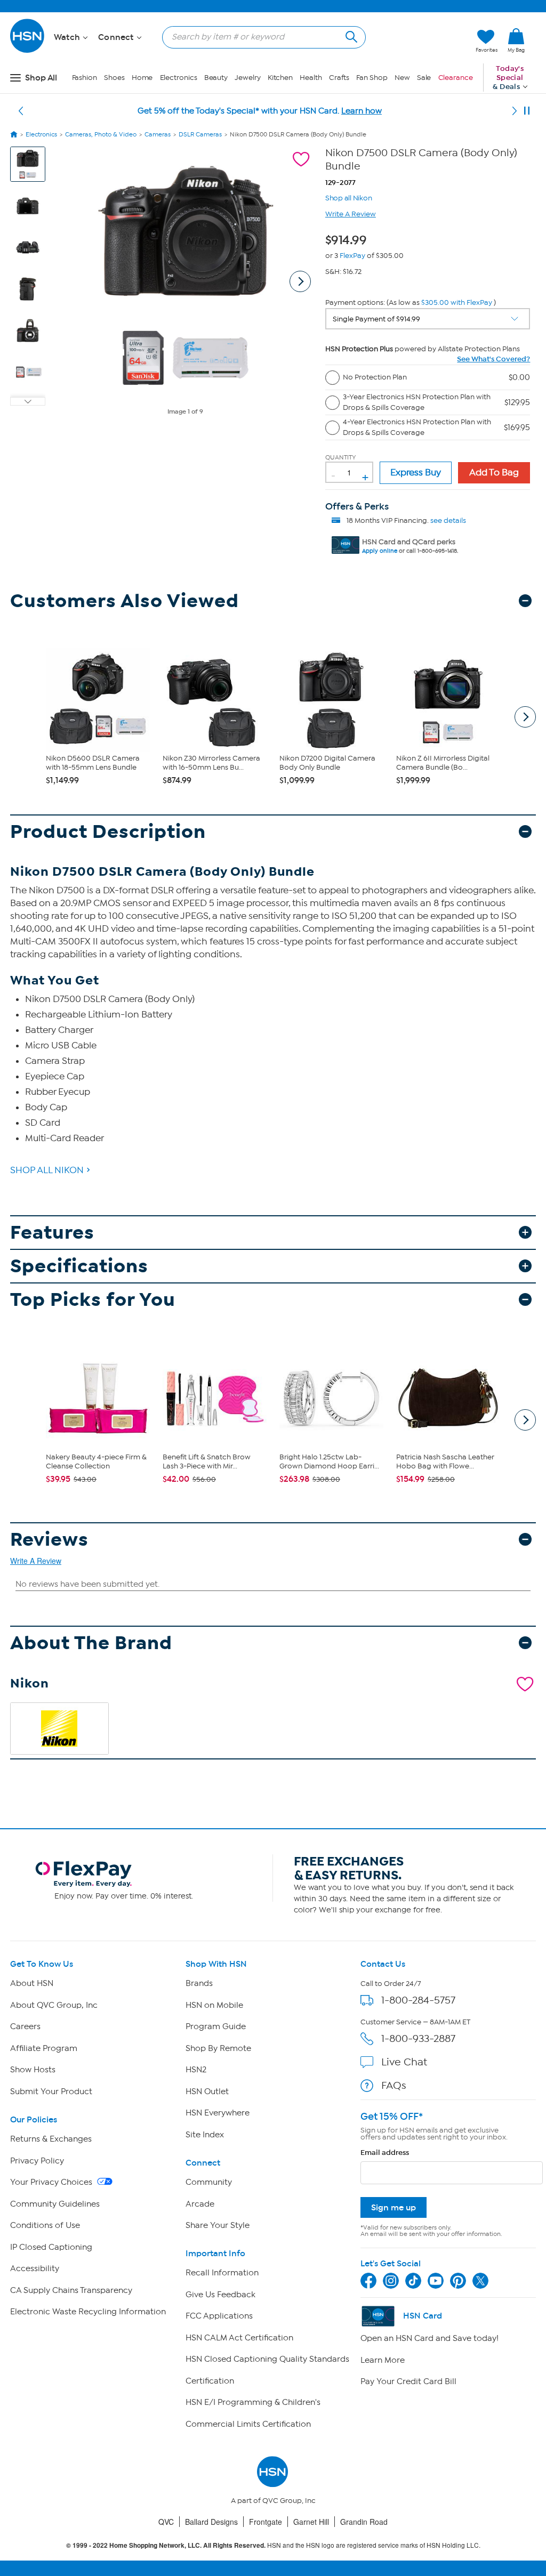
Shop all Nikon (349, 197)
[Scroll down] (28, 401)
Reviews (49, 1540)
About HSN (32, 1983)
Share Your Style (218, 2225)
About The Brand (91, 1643)
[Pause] (527, 111)
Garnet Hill (311, 2522)
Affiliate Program (44, 2048)
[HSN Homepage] (14, 134)
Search (350, 35)
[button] (417, 41)
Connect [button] (117, 37)
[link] (516, 41)
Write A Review (351, 214)
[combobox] (260, 37)
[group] (349, 238)
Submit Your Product (51, 2092)
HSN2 (196, 2070)
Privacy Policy (37, 2161)
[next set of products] (525, 717)
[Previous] (21, 111)
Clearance (456, 78)
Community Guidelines (55, 2204)
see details (448, 520)
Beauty (216, 78)
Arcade (200, 2204)
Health (311, 78)
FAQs (394, 2085)
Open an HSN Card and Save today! (429, 2338)
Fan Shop (372, 78)
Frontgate (266, 2522)
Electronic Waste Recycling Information (88, 2312)
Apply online (380, 551)
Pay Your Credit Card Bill (408, 2381)
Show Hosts (33, 2070)
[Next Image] (300, 281)
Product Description (108, 832)
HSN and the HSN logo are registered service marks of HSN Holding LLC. (273, 2545)
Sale (424, 78)
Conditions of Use (45, 2225)
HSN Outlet (207, 2092)
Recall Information (222, 2273)
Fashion (85, 78)
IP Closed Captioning (51, 2247)
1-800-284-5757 (418, 2000)
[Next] (515, 111)
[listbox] (428, 319)
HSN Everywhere (218, 2113)
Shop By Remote (218, 2048)
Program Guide (216, 2026)
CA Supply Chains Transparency (71, 2290)
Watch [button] (68, 37)
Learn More (383, 2360)
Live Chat (404, 2062)
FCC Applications (219, 2316)
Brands (199, 1983)
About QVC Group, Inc (54, 2005)
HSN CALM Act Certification (239, 2338)
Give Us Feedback (220, 2295)
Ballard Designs (211, 2522)
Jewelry (247, 78)
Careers (25, 2026)
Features (52, 1233)
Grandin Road (364, 2522)
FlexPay (352, 256)
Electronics (179, 78)
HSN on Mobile (214, 2005)
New (402, 78)
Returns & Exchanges (51, 2139)
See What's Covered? (493, 359)
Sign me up (394, 2207)
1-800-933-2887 (418, 2038)
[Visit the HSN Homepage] (28, 51)
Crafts (339, 78)
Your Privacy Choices (52, 2182)
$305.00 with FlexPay (457, 302)
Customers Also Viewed (125, 601)
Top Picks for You (93, 1300)
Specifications (79, 1266)
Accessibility (35, 2268)
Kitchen (280, 78)
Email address (385, 2153)
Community (209, 2182)
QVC (166, 2522)
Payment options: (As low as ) (411, 302)
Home (142, 78)
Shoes (114, 78)
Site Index (205, 2135)
